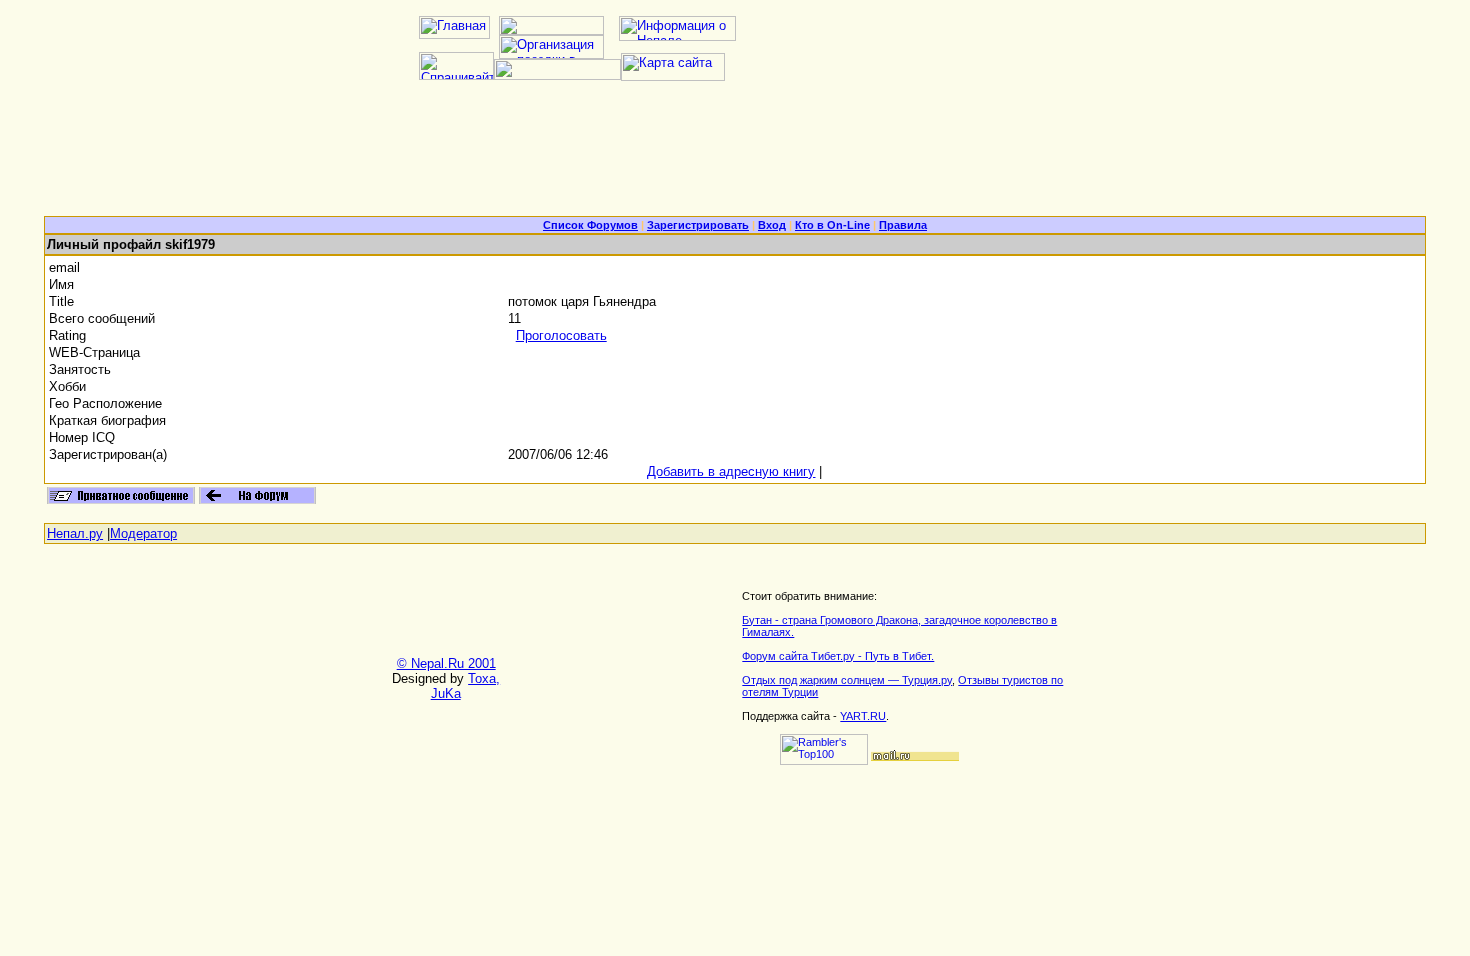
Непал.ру (75, 533)
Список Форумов (590, 225)
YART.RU (863, 716)
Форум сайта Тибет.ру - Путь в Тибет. (838, 656)
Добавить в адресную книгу (731, 471)
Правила (903, 225)
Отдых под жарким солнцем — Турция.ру (847, 680)
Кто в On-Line (832, 225)
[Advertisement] (735, 156)
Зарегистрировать (698, 225)
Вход (772, 225)
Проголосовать (561, 335)
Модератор (143, 533)
